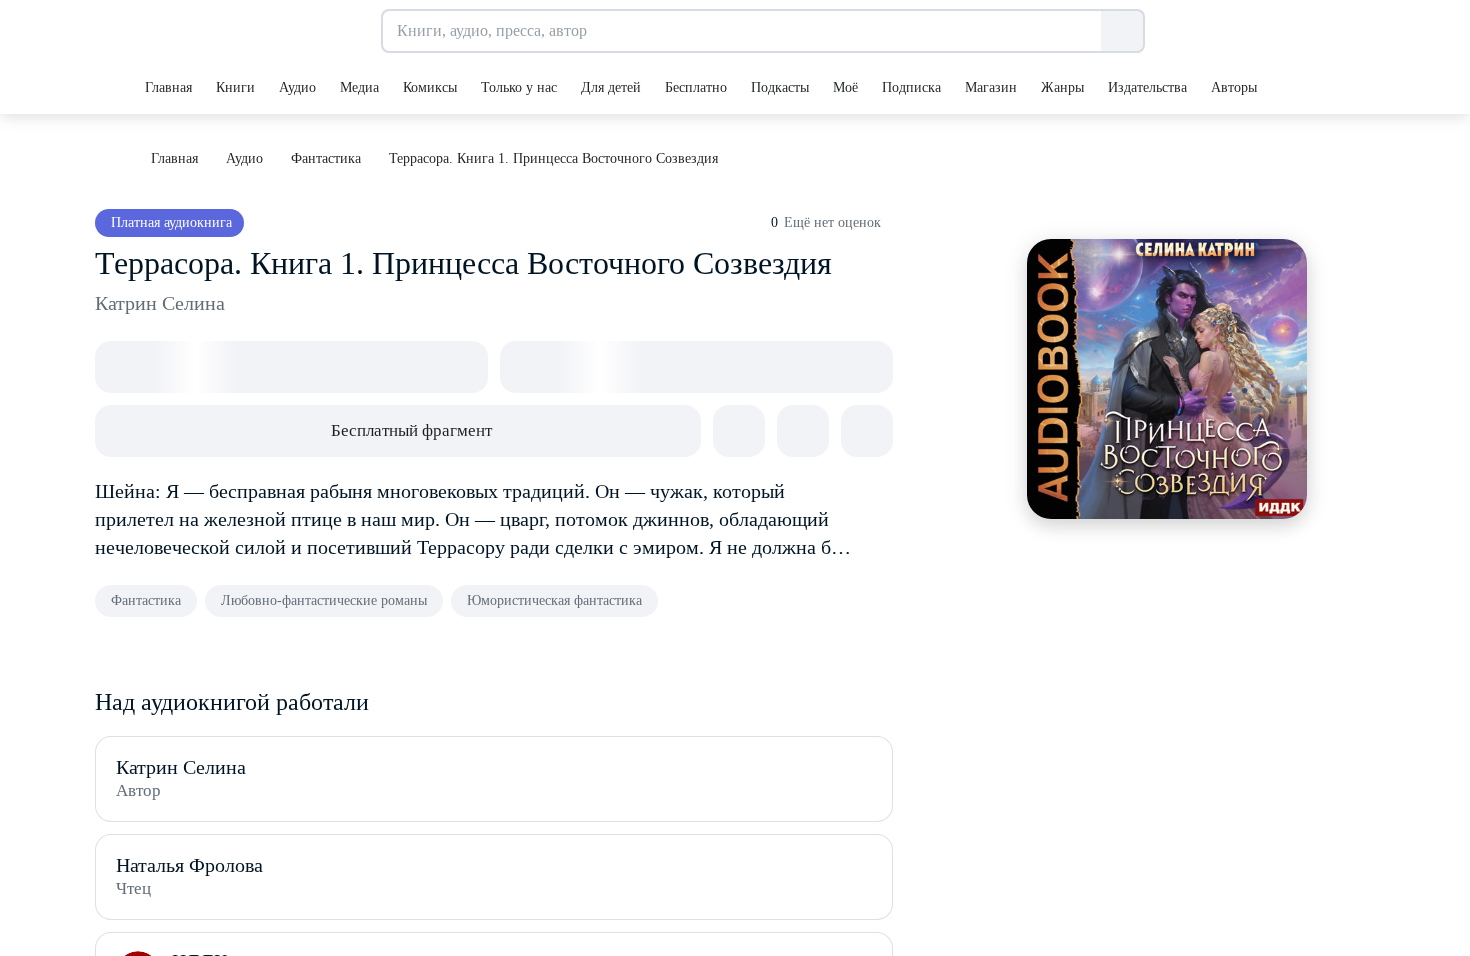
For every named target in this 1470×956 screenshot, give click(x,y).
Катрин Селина (160, 303)
